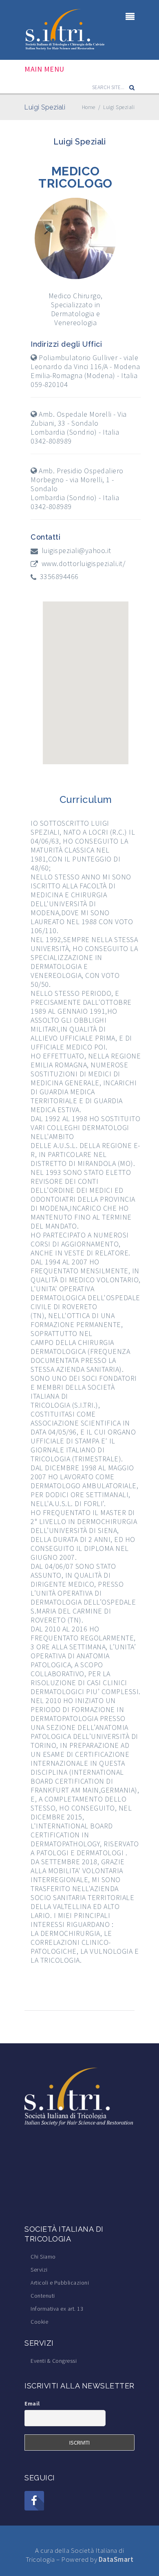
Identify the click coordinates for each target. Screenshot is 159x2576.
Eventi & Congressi (54, 2361)
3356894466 (59, 577)
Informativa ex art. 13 (57, 2309)
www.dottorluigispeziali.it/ (84, 564)
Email (32, 2403)
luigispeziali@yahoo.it (76, 551)
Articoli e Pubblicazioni (60, 2283)
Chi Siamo (43, 2257)
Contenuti (43, 2296)
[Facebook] (34, 2501)
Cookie (39, 2322)
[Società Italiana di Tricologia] (65, 29)
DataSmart (116, 2559)
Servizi (39, 2270)
